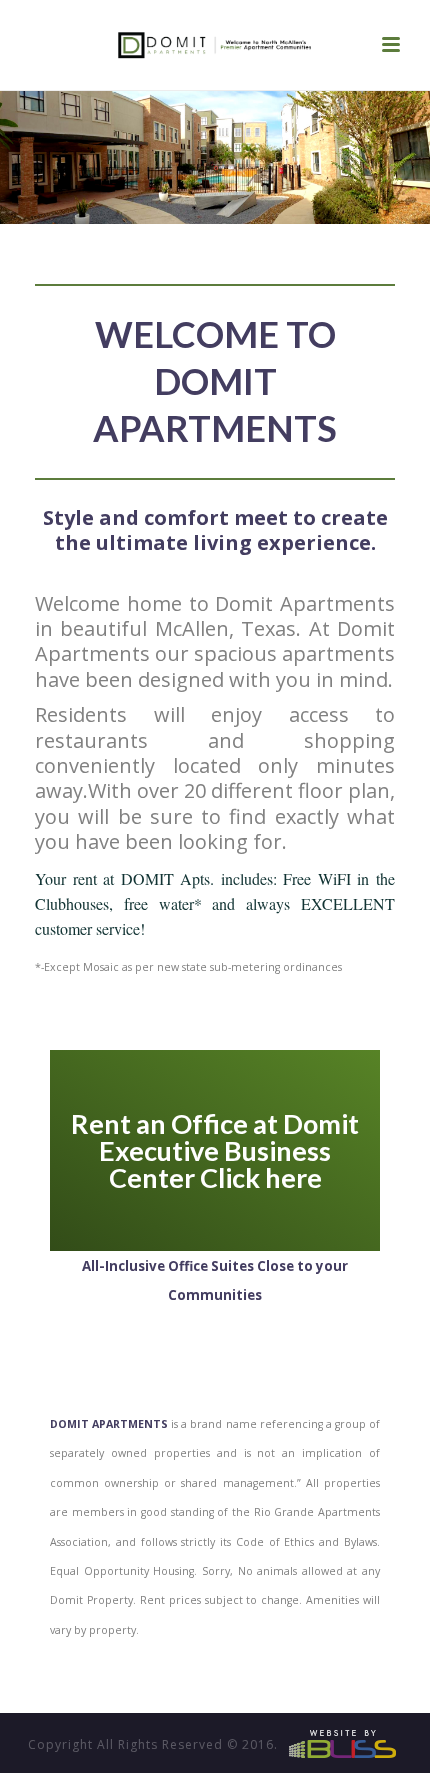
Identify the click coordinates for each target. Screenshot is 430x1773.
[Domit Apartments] (215, 45)
